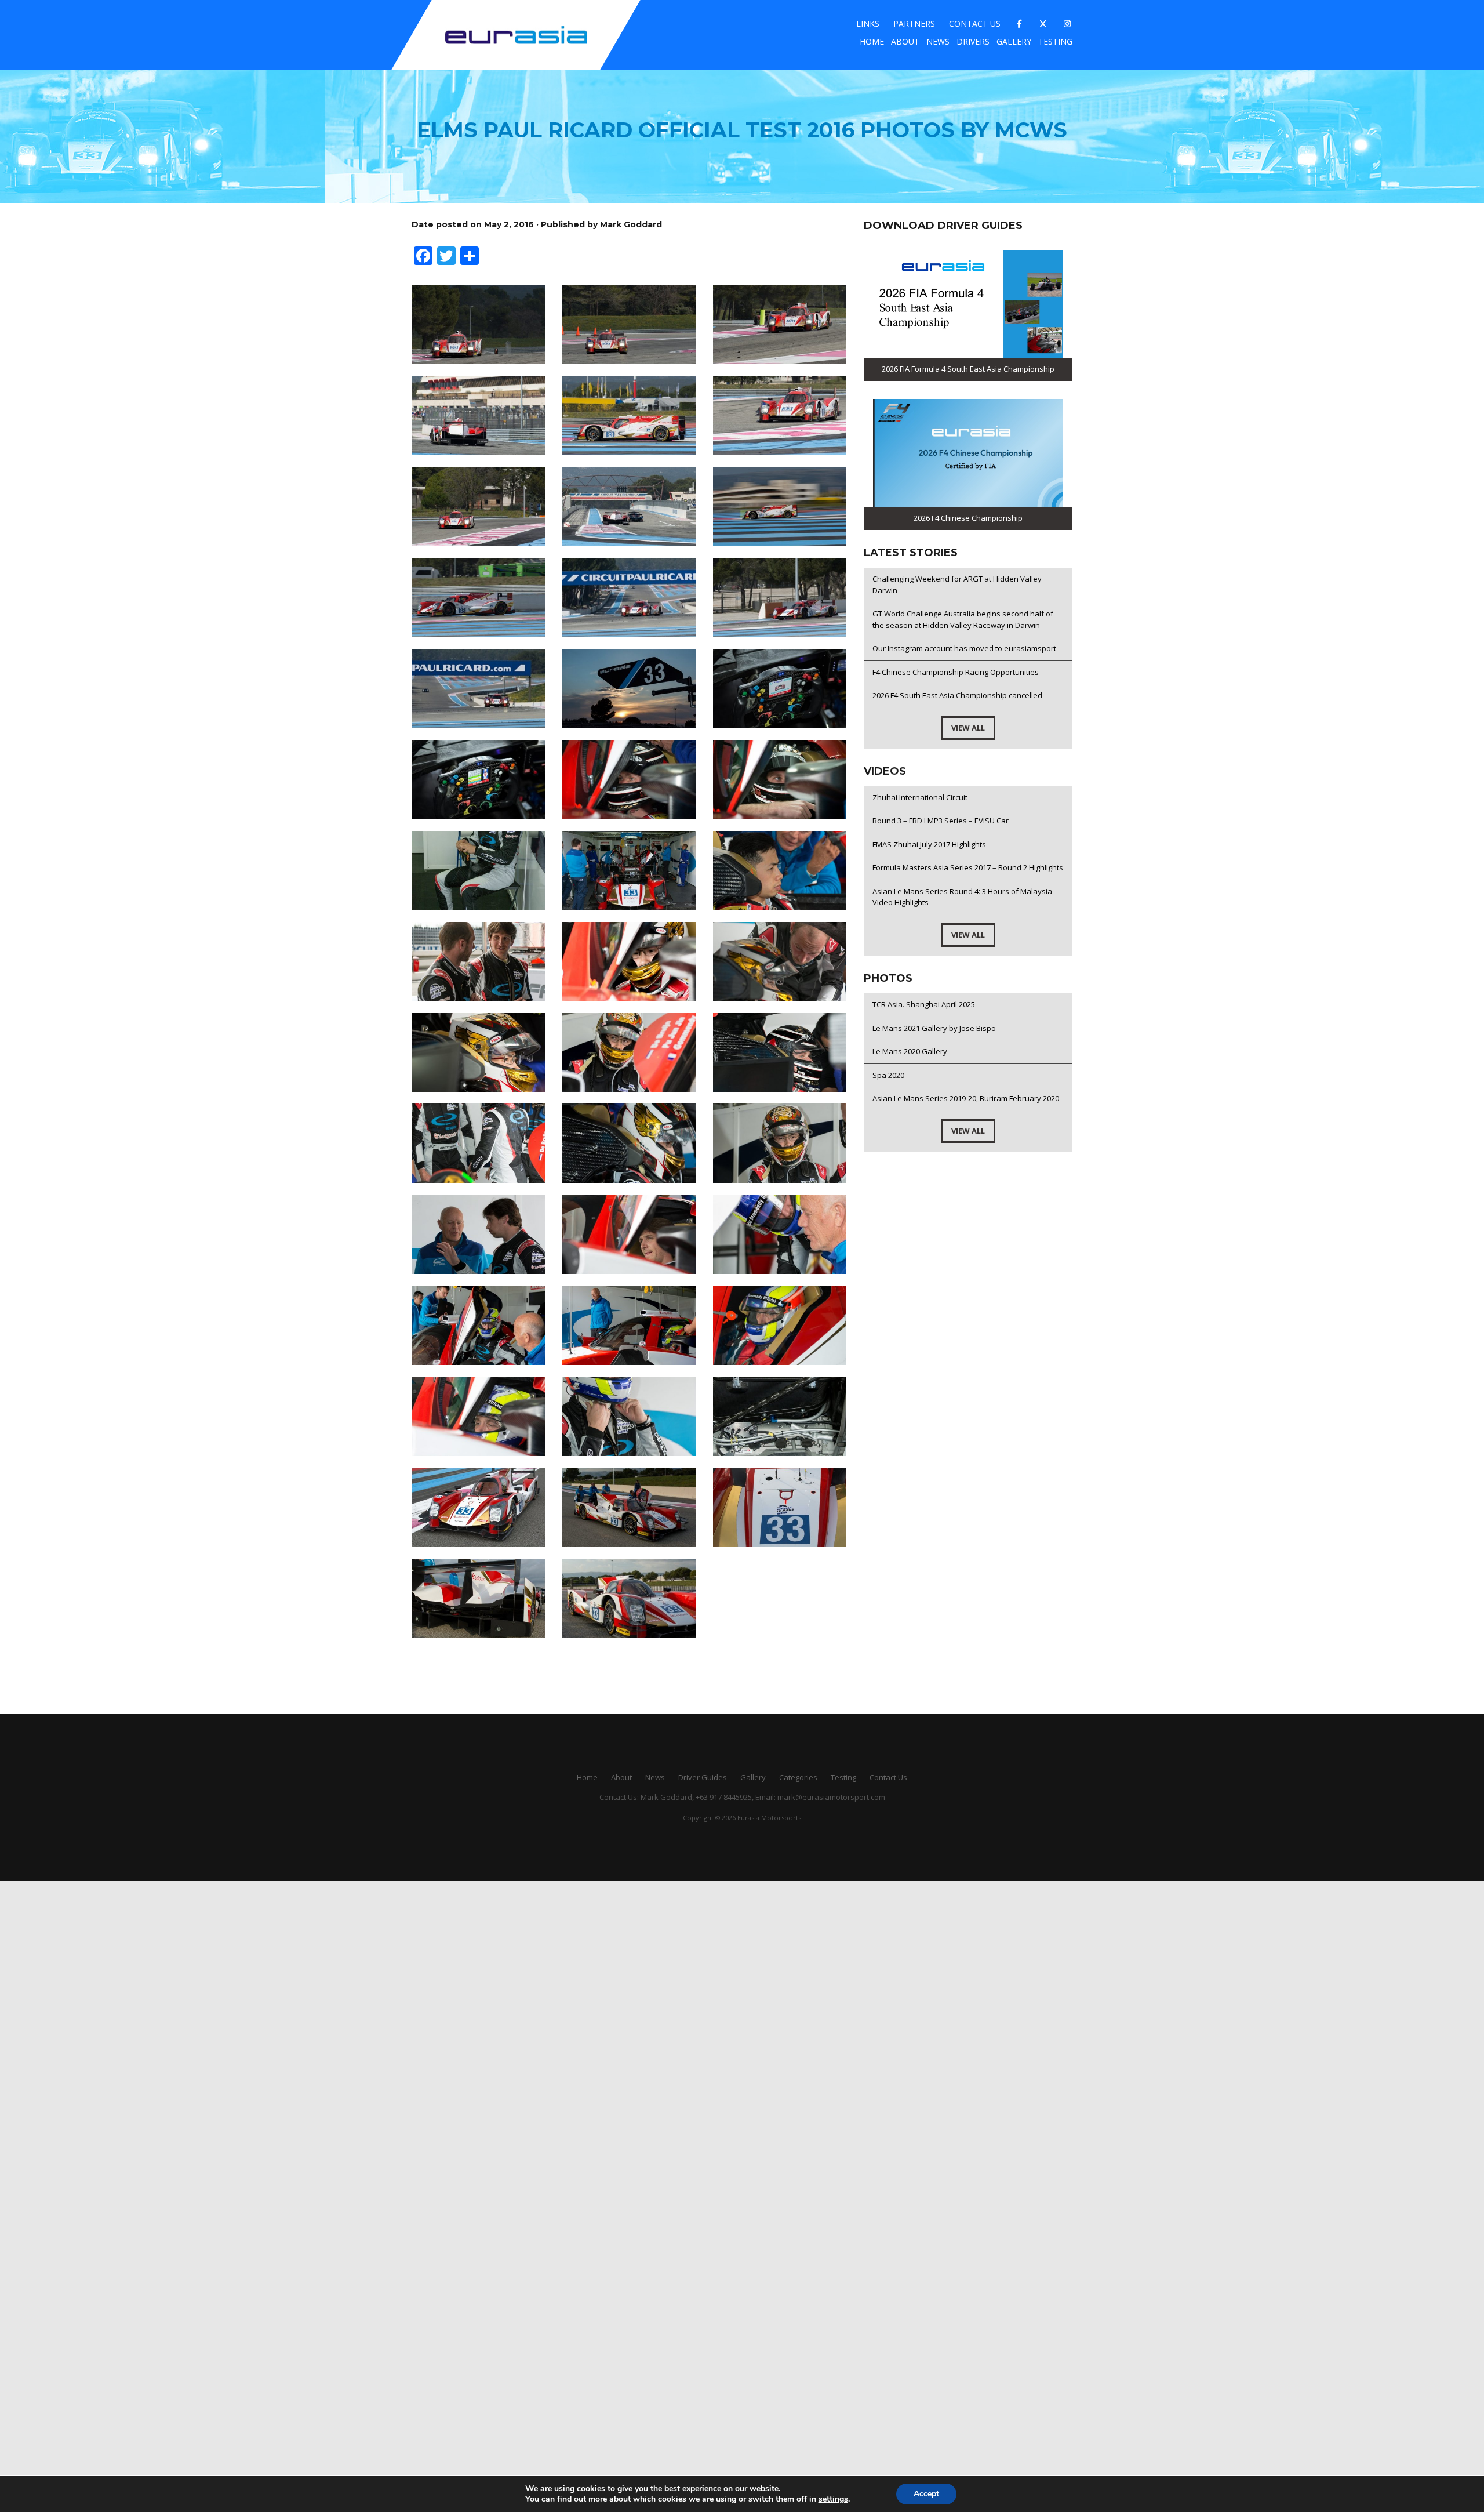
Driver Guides (703, 1777)
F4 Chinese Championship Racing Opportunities (956, 672)
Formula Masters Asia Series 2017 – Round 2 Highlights (968, 867)
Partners (914, 23)
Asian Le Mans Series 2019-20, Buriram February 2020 (966, 1098)
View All (968, 728)
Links (868, 23)
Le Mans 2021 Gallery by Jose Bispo (934, 1028)
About (905, 41)
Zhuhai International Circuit (920, 797)
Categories (798, 1777)
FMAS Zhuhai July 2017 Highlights (929, 844)
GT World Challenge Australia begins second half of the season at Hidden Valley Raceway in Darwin (963, 619)
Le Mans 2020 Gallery (910, 1051)
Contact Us (975, 23)
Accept (926, 2494)
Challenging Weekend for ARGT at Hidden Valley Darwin (957, 585)
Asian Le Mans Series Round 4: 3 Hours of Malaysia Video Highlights (962, 897)
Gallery (1014, 41)
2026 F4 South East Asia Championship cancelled (957, 695)
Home (872, 41)
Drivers (973, 41)
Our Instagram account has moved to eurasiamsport (964, 648)
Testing (1055, 41)
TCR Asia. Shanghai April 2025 (924, 1004)
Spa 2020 (888, 1075)
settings (833, 2499)
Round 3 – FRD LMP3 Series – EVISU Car (941, 821)
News (938, 41)
